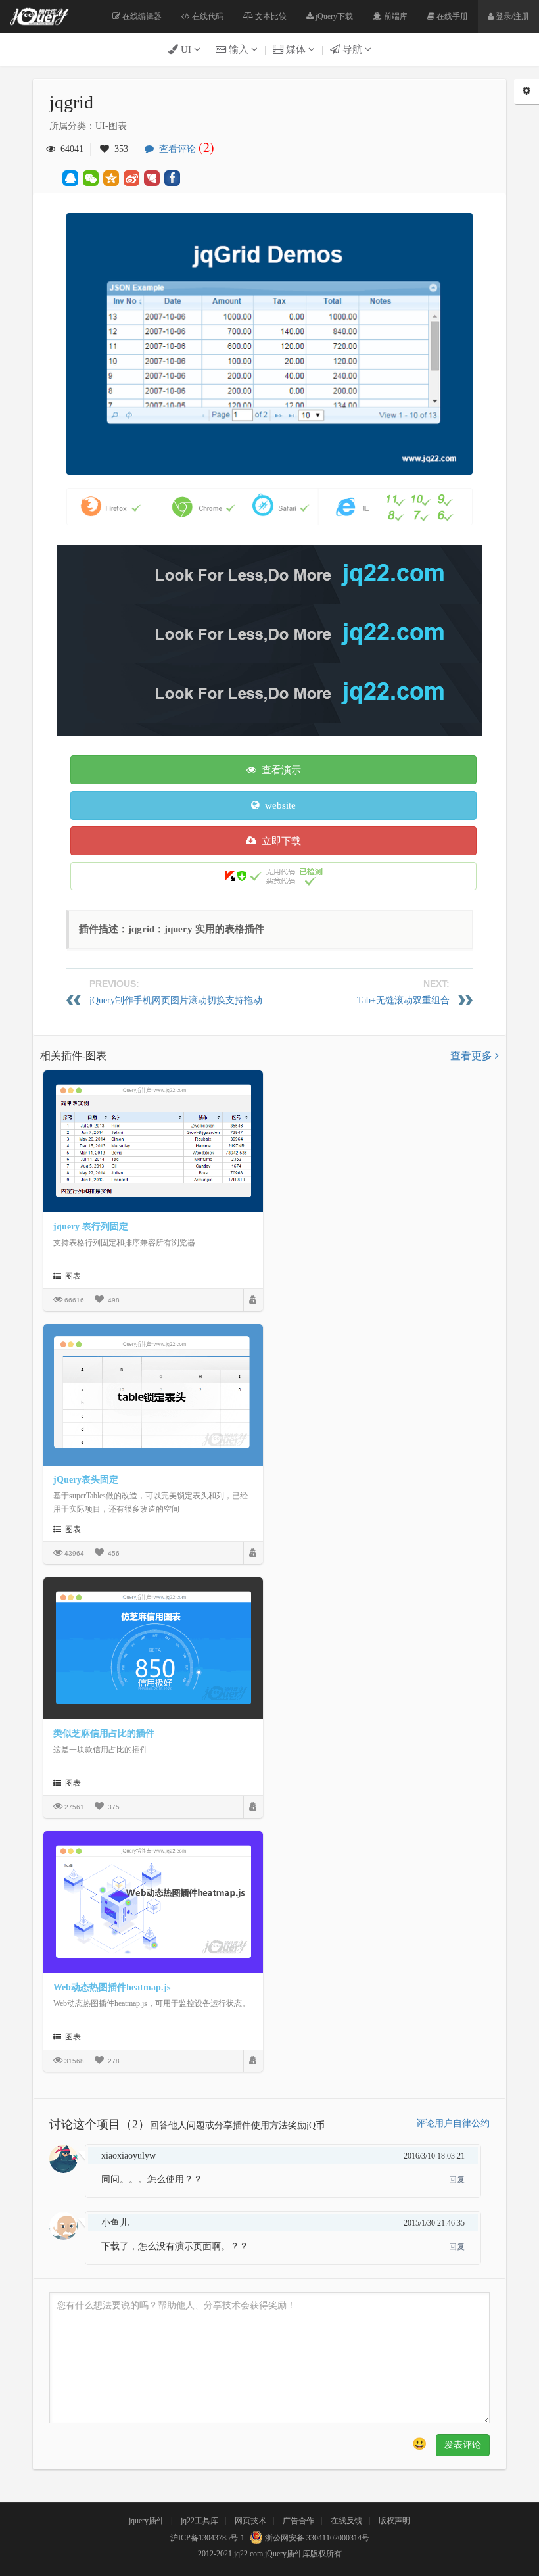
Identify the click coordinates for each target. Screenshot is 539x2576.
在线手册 (451, 16)
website (278, 805)
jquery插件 (147, 2521)
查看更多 (473, 1056)
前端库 (395, 16)
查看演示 (279, 770)
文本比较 (270, 16)
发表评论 (463, 2445)
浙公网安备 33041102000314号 (316, 2538)
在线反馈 (346, 2521)
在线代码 (207, 16)
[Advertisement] (297, 637)
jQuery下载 (333, 16)
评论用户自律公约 (453, 2123)
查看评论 (184, 149)
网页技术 (250, 2521)
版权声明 (394, 2521)
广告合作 (298, 2521)
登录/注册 (511, 16)
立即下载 (279, 841)
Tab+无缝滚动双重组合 (403, 1000)
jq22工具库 (199, 2521)
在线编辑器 (141, 16)
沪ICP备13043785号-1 (207, 2538)
